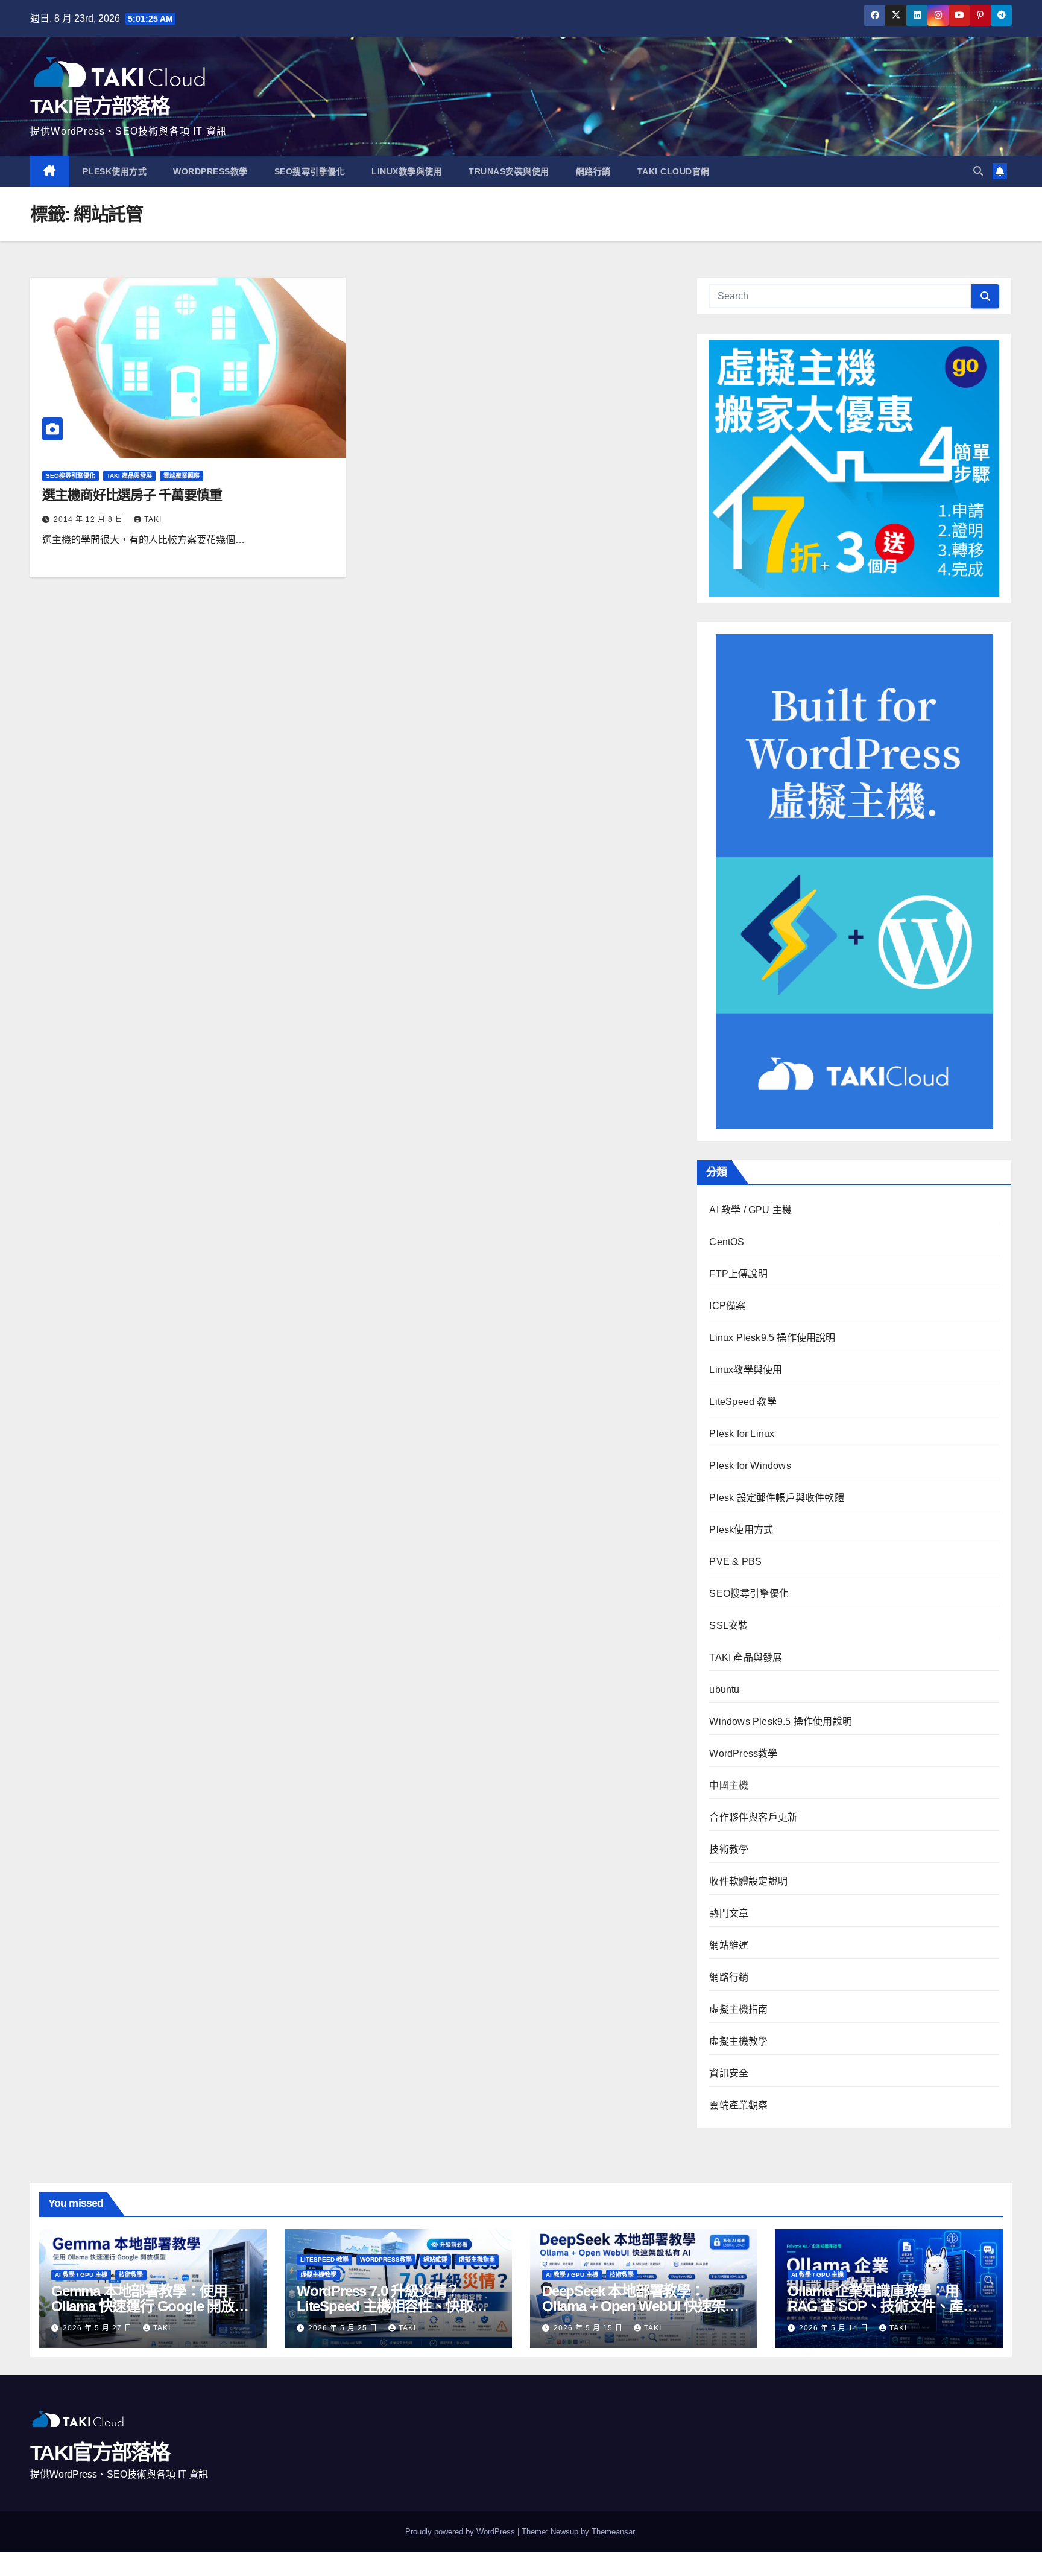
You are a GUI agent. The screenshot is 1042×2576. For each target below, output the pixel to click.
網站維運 (729, 1945)
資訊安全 (729, 2073)
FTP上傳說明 (738, 1274)
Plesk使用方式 (115, 171)
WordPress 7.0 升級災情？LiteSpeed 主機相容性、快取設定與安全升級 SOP (392, 2306)
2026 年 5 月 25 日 (344, 2328)
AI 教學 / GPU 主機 (750, 1210)
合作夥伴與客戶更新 (753, 1817)
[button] (978, 171)
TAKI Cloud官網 (674, 171)
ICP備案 (727, 1306)
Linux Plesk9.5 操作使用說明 (772, 1338)
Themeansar (613, 2532)
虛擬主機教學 (738, 2041)
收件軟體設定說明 (748, 1881)
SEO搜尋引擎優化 (310, 171)
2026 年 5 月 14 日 (835, 2328)
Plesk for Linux (742, 1434)
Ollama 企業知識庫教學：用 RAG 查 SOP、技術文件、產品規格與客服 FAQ (889, 2306)
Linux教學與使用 (407, 171)
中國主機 (729, 1785)
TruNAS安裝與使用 (509, 171)
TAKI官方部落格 (100, 106)
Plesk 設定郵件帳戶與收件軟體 (776, 1498)
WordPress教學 (210, 171)
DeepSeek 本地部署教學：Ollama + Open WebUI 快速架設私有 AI (640, 2306)
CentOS (727, 1242)
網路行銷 (593, 171)
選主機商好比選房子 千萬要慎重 (132, 495)
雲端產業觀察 (182, 476)
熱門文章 (729, 1913)
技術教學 (729, 1849)
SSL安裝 (728, 1626)
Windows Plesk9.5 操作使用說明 (781, 1721)
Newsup (564, 2532)
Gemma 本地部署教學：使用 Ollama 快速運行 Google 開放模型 (150, 2306)
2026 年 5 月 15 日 (589, 2328)
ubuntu (724, 1689)
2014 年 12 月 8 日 (90, 519)
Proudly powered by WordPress (461, 2532)
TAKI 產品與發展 (129, 476)
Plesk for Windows (750, 1466)
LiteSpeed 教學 (743, 1402)
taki (153, 519)
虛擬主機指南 (738, 2009)
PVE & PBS (735, 1562)
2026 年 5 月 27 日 (99, 2328)
